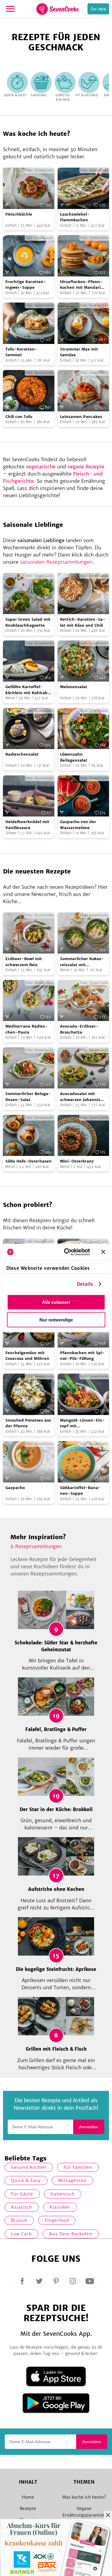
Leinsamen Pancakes (81, 417)
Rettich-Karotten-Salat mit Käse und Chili (83, 622)
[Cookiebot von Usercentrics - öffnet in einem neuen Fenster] (67, 1252)
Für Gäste (22, 2194)
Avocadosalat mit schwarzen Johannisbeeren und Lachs (82, 1097)
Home (28, 2497)
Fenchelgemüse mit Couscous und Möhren (27, 1356)
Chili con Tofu (19, 417)
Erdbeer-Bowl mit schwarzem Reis (24, 962)
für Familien (78, 2167)
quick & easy (26, 2180)
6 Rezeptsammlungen (36, 1546)
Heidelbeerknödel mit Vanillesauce (27, 825)
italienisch (63, 2194)
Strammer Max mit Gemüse (79, 352)
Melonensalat (74, 687)
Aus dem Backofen (71, 2234)
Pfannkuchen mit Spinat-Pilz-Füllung (82, 1356)
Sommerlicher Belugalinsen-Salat (28, 1097)
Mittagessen (72, 2180)
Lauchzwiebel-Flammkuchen (75, 217)
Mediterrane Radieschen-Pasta (27, 1029)
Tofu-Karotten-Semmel (21, 352)
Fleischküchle (19, 214)
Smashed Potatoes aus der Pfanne (28, 1423)
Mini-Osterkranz (77, 1161)
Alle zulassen (56, 1302)
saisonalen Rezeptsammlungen (56, 562)
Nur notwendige (56, 1320)
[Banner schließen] (103, 1252)
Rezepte (28, 2509)
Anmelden (89, 2127)
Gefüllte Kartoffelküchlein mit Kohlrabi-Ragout (28, 690)
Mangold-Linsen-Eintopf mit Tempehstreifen (82, 1423)
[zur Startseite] (57, 9)
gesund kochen (29, 2167)
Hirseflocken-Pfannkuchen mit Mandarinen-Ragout (82, 285)
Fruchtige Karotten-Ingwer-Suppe (26, 285)
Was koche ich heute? (84, 2497)
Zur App (98, 9)
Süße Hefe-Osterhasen (29, 1161)
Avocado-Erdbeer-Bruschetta (79, 1029)
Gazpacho (15, 1488)
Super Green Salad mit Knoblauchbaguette (28, 622)
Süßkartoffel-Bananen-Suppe (80, 1491)
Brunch (19, 2220)
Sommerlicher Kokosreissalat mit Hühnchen (82, 962)
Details (85, 1284)
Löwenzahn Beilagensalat (74, 757)
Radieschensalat (22, 754)
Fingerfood (57, 2220)
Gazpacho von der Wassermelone (78, 825)
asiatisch (22, 2207)
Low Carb (22, 2234)
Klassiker (60, 2207)
